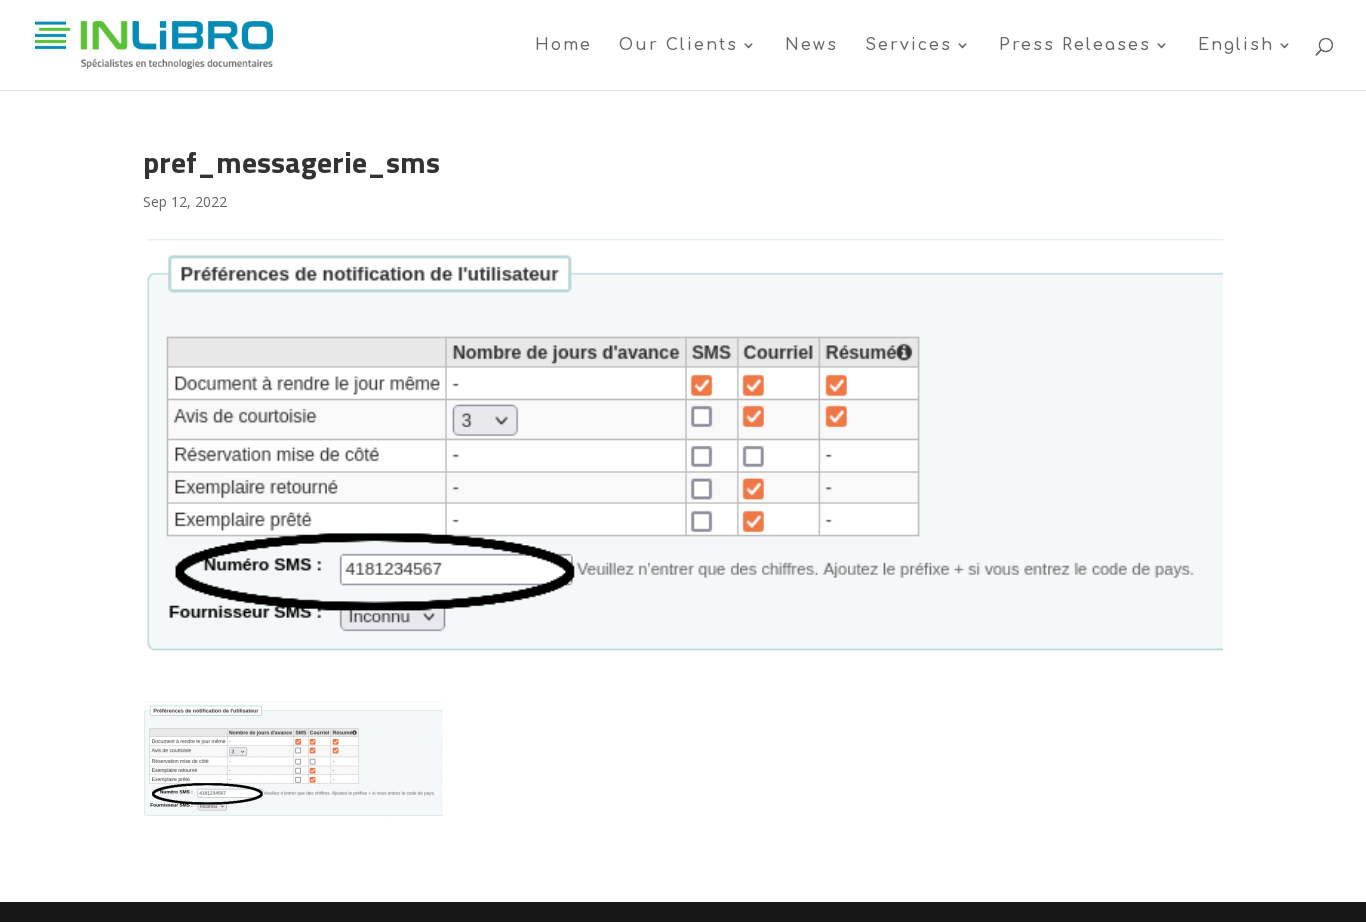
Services (908, 46)
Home (563, 46)
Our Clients (678, 46)
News (811, 46)
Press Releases (1075, 46)
